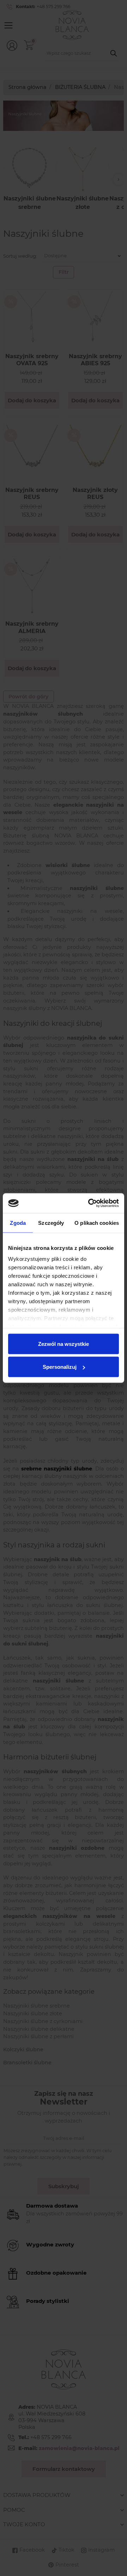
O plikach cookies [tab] (97, 1223)
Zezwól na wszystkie (64, 1344)
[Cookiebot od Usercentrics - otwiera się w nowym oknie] (90, 1203)
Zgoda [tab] (18, 1223)
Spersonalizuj (60, 1367)
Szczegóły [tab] (51, 1223)
